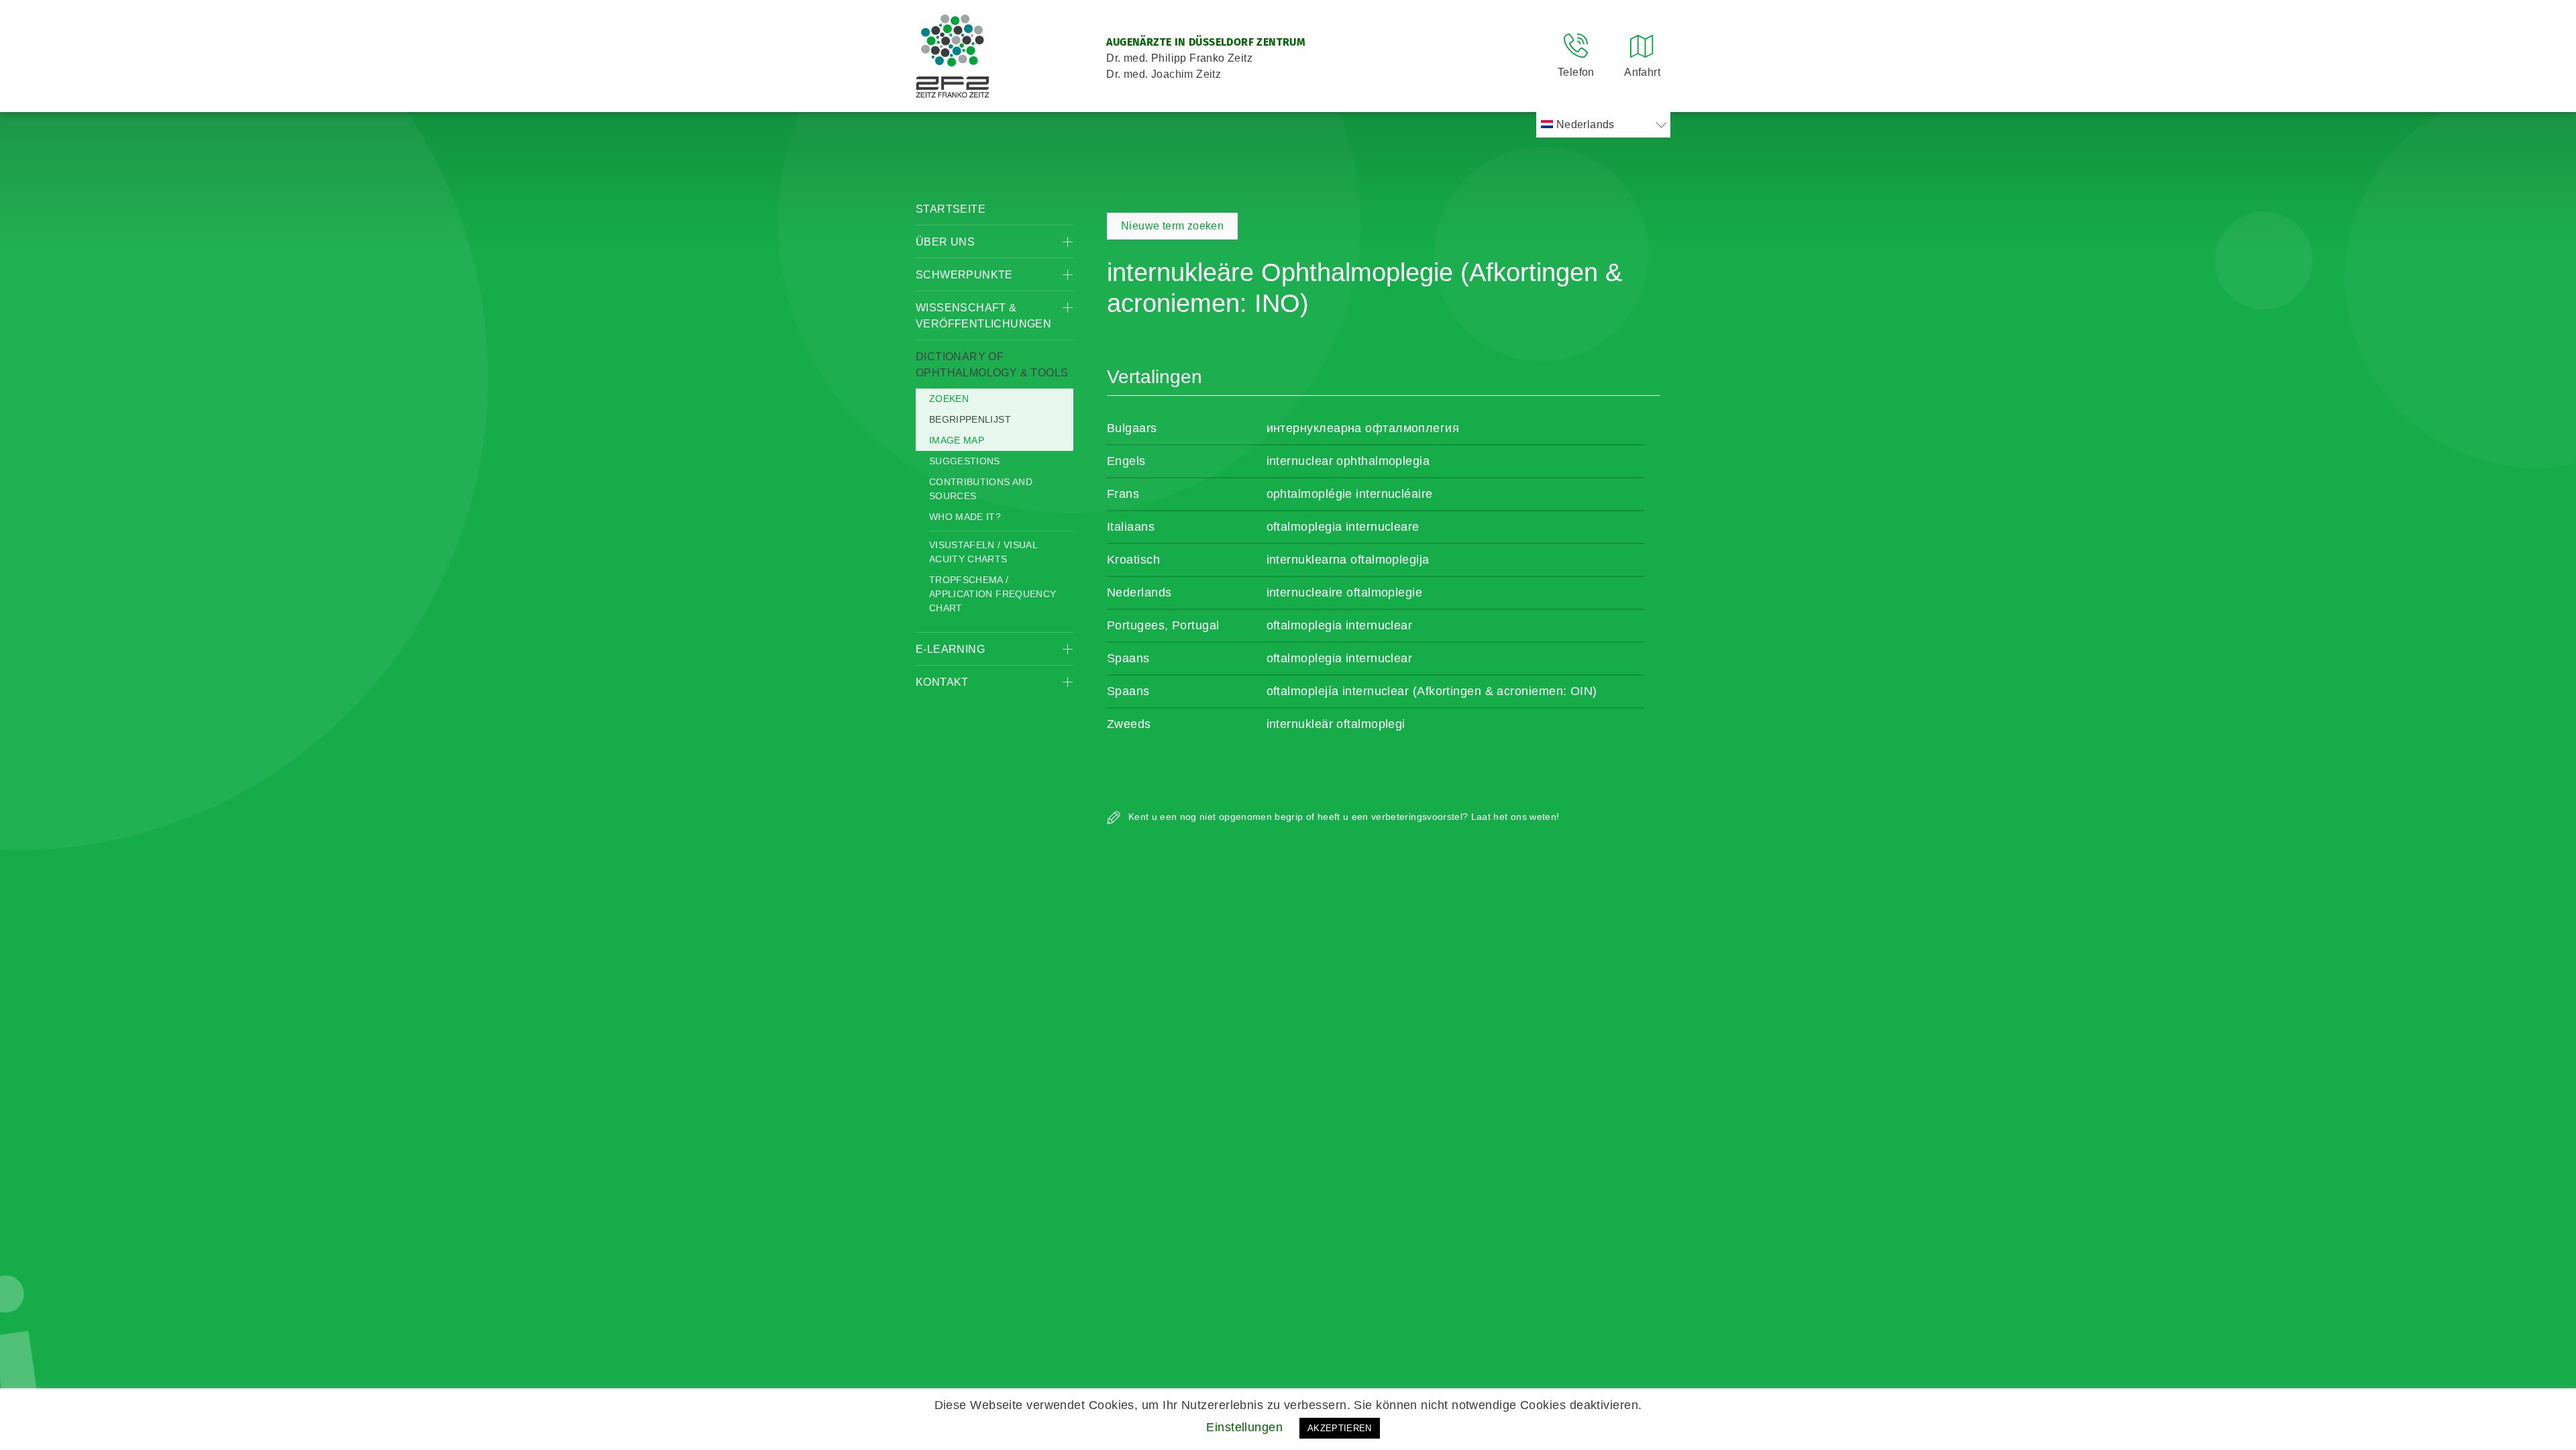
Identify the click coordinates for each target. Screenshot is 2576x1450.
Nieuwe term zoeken (1172, 226)
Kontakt (942, 682)
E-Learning (950, 649)
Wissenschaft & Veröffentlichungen (983, 316)
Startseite (951, 209)
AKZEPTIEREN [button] (1340, 1428)
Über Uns (945, 242)
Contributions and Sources (981, 489)
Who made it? (965, 517)
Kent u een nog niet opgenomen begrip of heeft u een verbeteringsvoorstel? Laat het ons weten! (1342, 817)
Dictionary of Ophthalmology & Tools (992, 365)
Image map (957, 440)
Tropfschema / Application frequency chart (992, 594)
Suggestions (965, 461)
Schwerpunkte (964, 275)
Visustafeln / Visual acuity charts (983, 552)
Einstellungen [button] (1244, 1427)
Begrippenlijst (970, 419)
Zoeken (949, 399)
